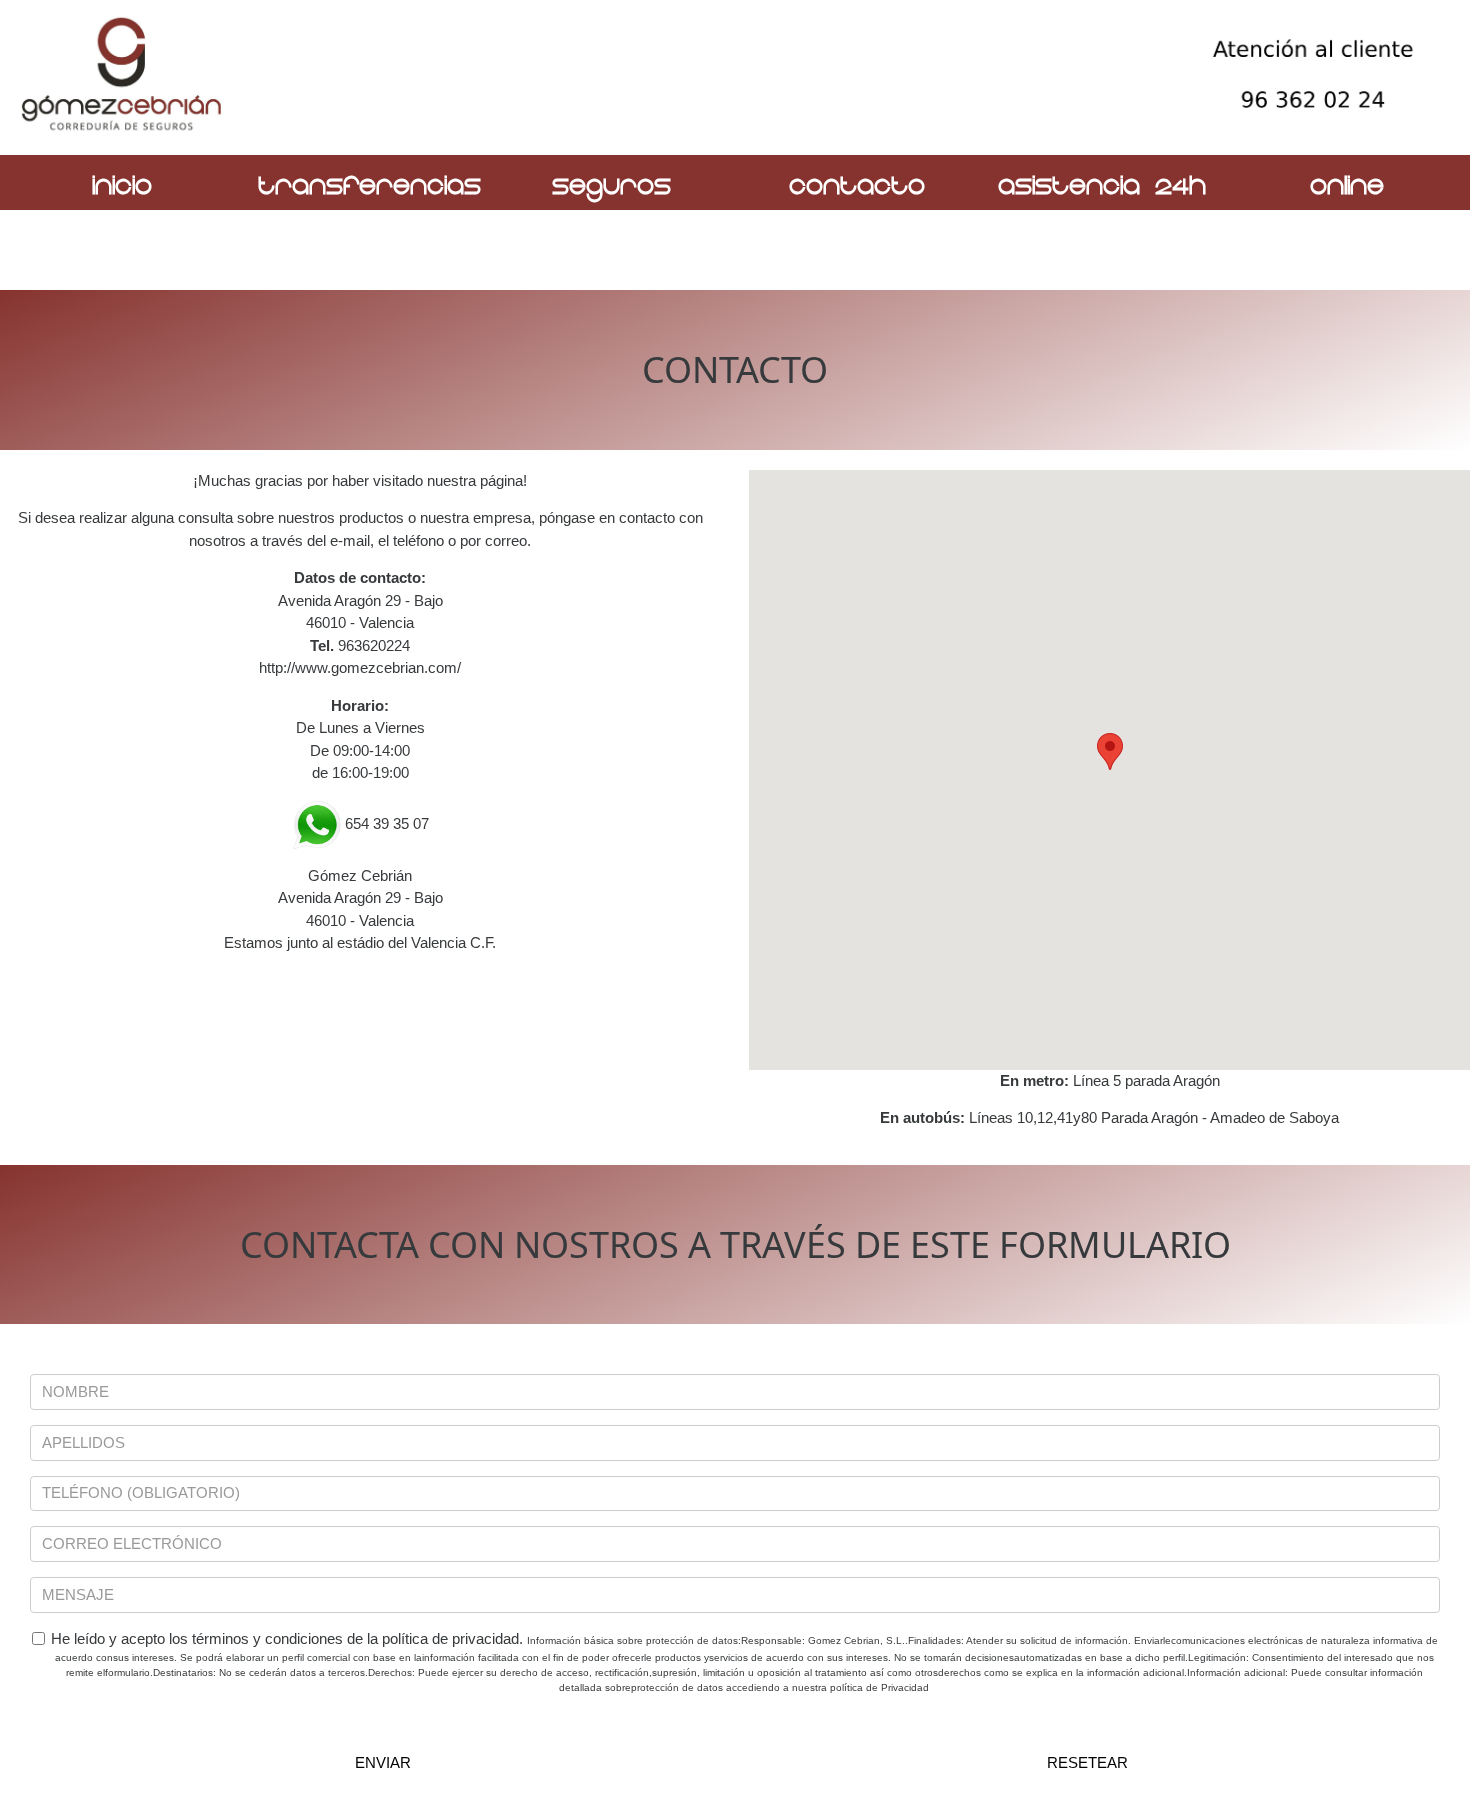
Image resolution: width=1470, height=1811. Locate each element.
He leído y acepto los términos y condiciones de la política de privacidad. (744, 1662)
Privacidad (905, 1687)
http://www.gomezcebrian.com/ (360, 667)
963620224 (374, 645)
